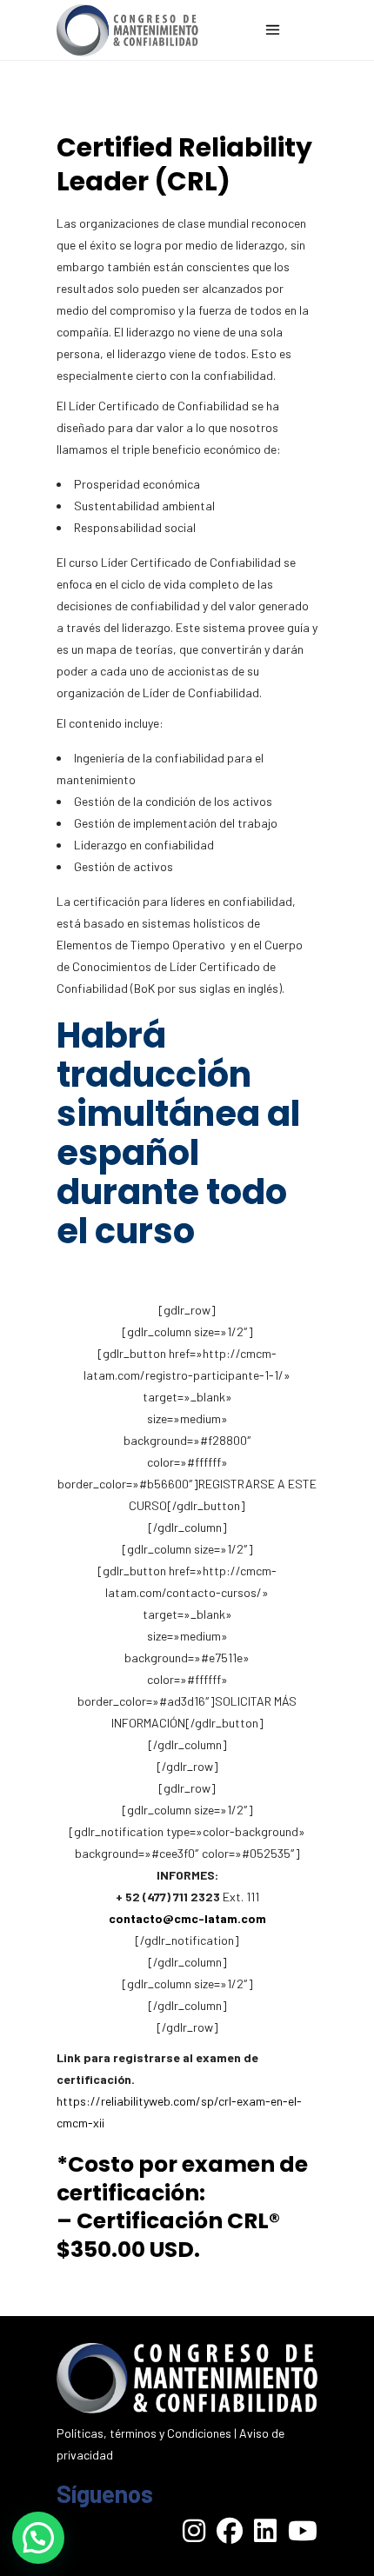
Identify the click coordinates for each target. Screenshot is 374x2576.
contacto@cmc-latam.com (187, 1918)
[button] (38, 2538)
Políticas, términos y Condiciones (144, 2433)
